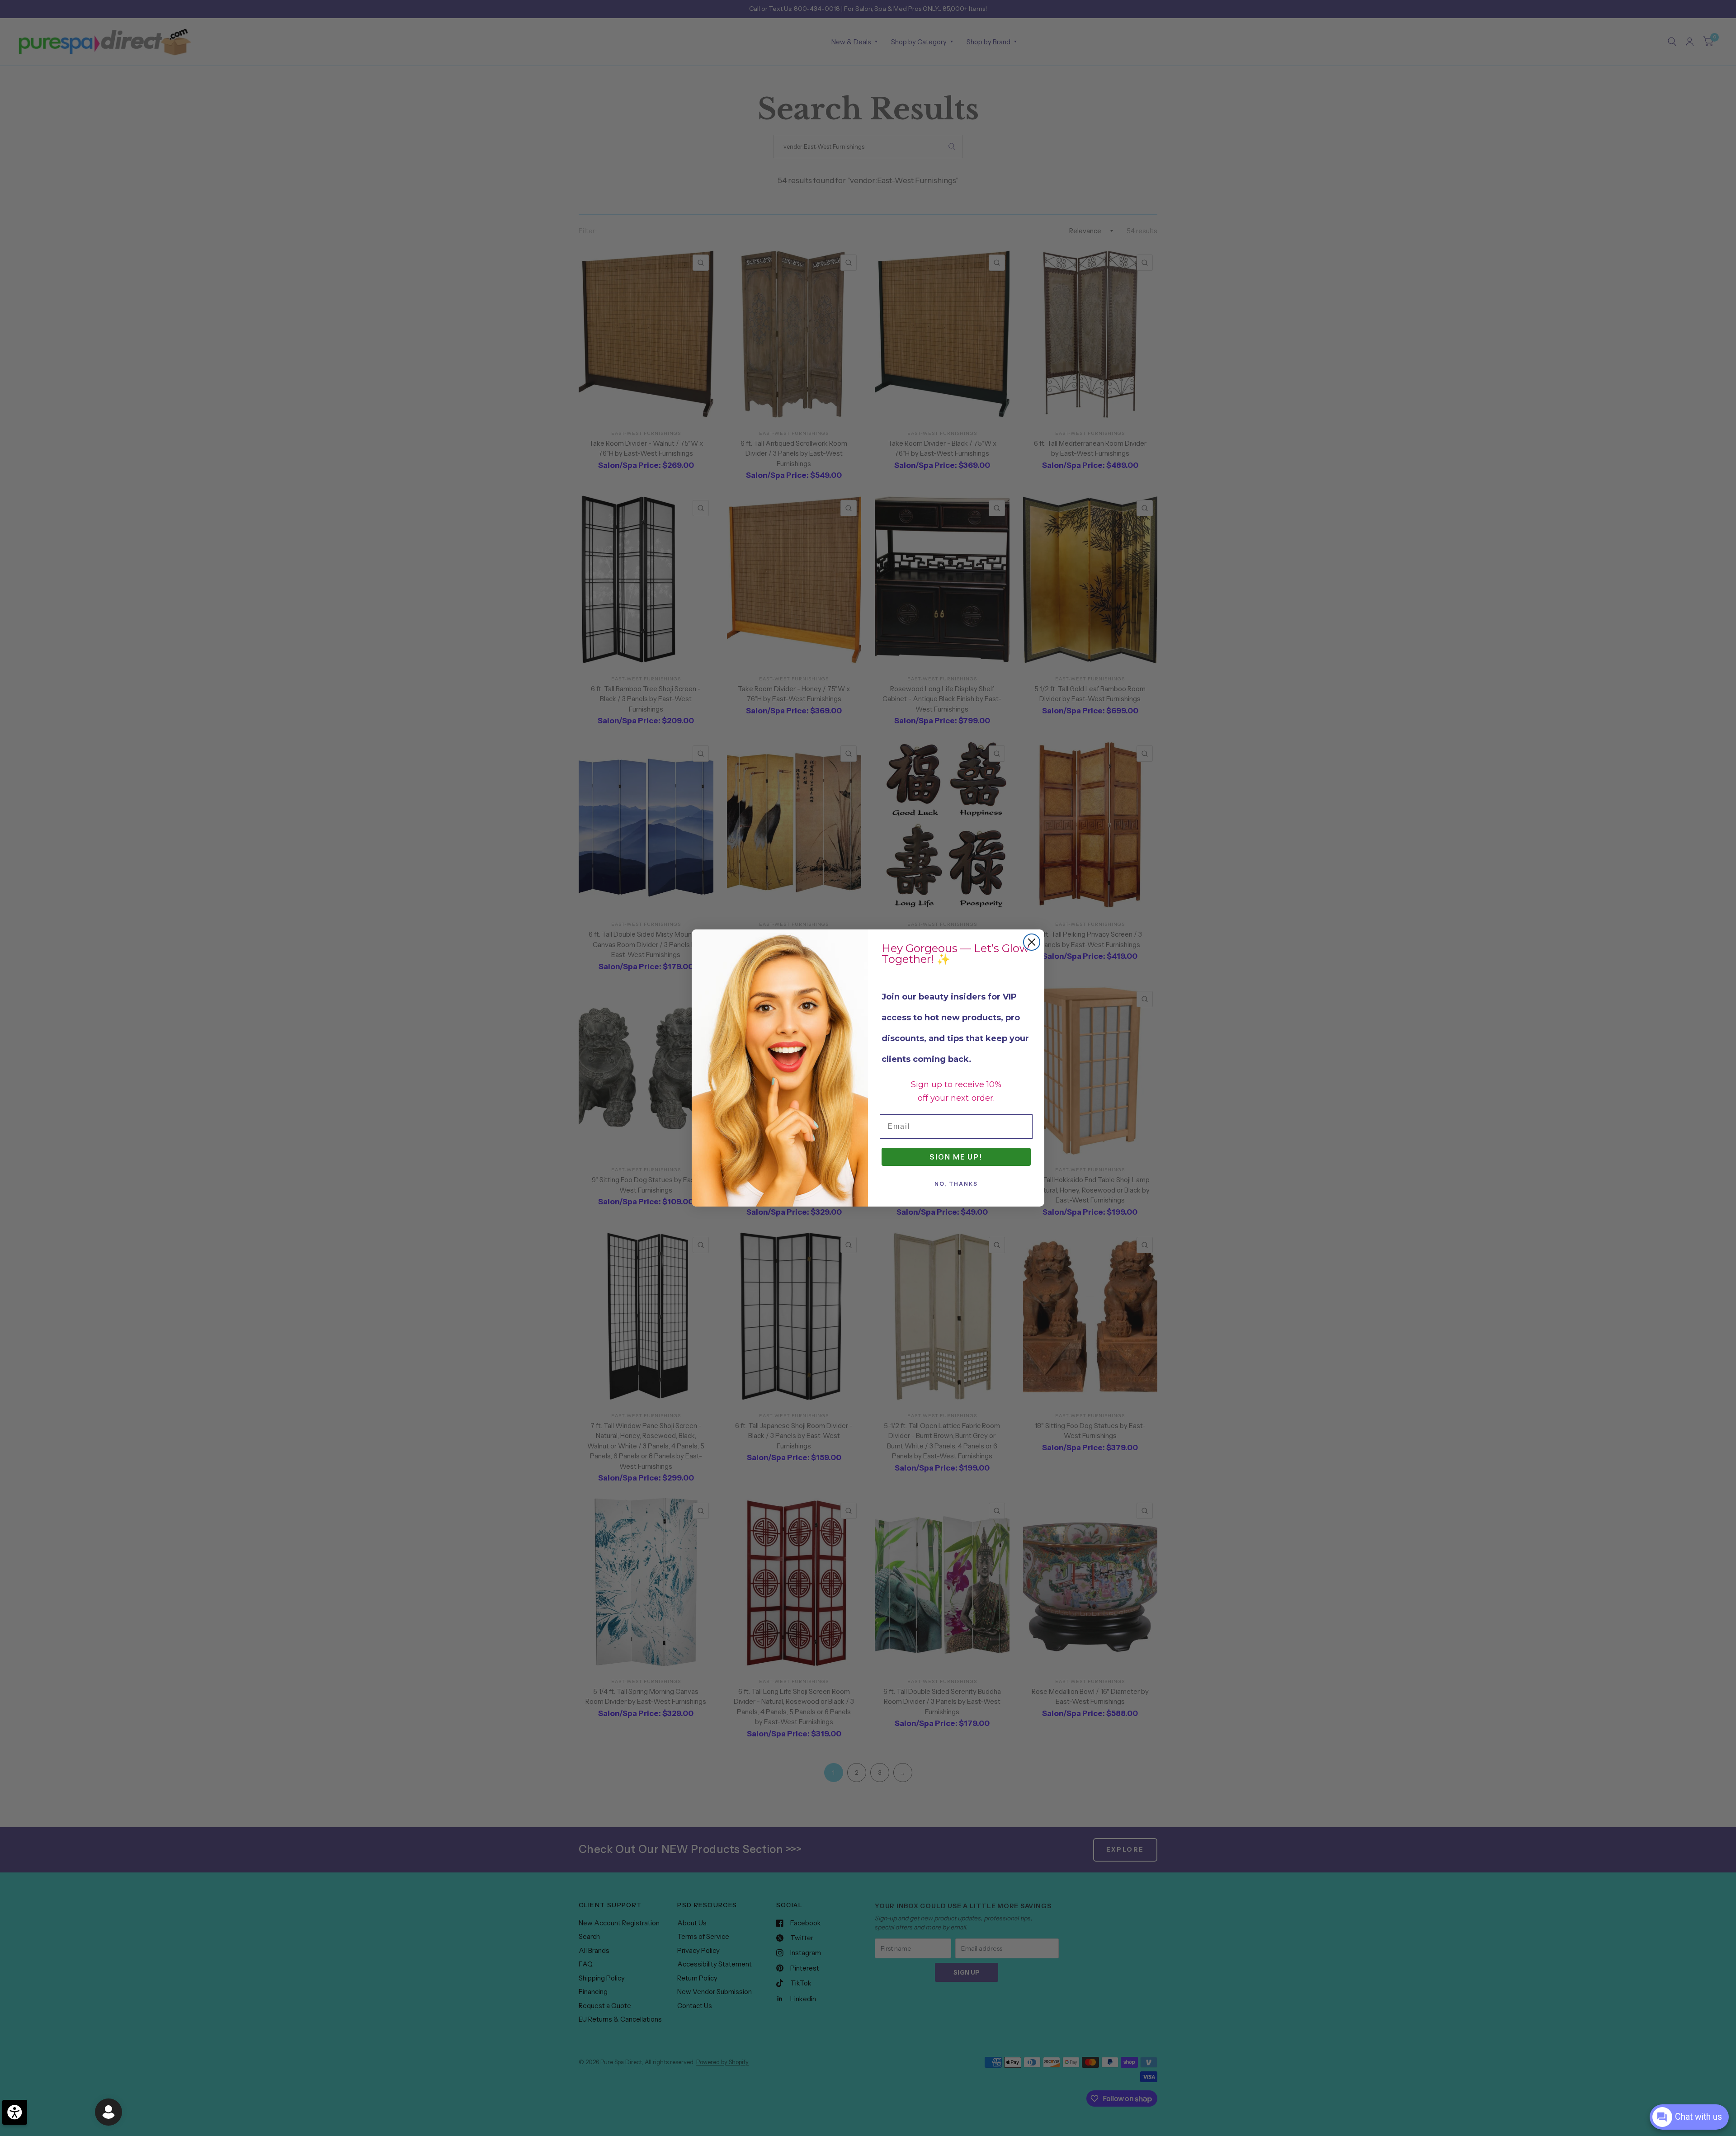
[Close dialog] (1032, 942)
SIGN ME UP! (956, 1157)
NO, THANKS (956, 1184)
